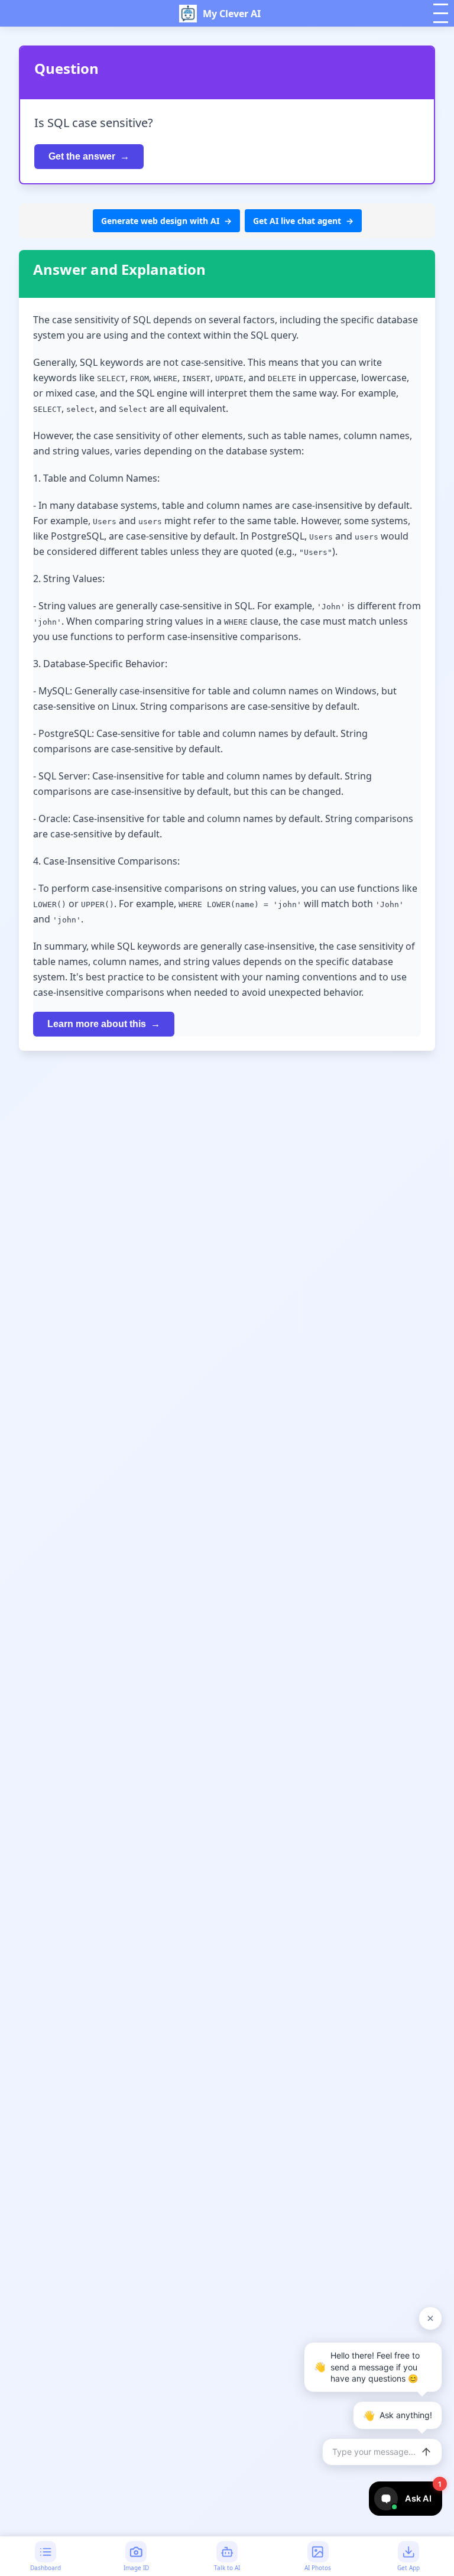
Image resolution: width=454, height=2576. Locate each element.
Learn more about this (97, 1024)
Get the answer (82, 156)
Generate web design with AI (160, 221)
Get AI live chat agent (297, 221)
